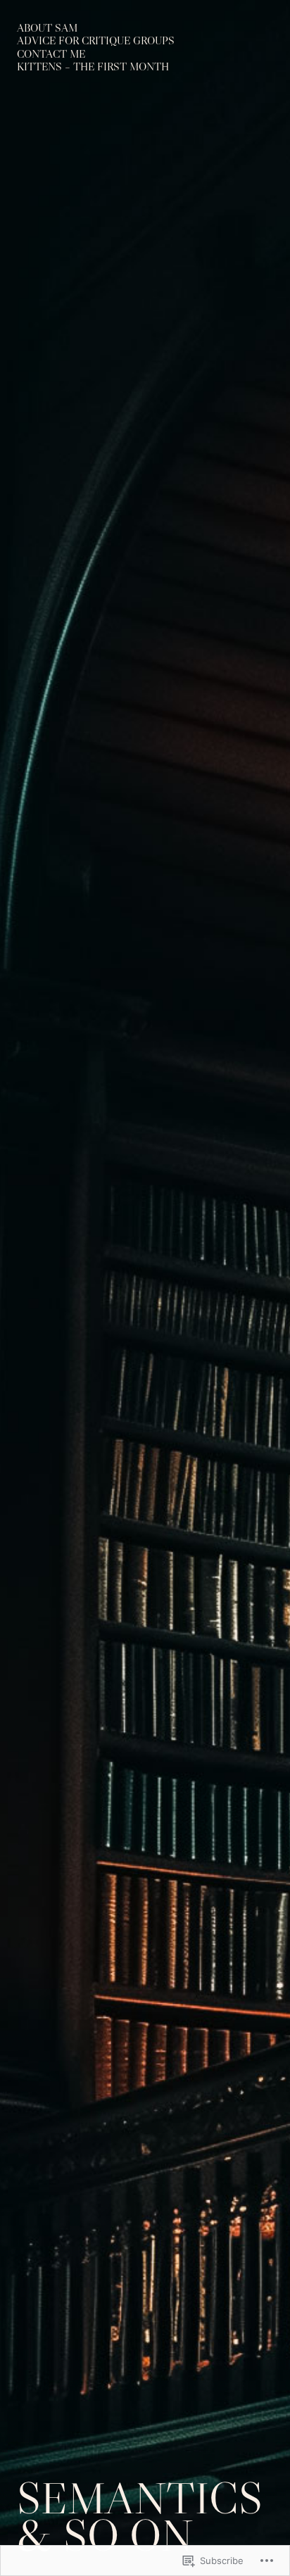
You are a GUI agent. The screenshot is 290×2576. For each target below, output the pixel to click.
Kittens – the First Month (93, 67)
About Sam (47, 28)
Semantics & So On (140, 2516)
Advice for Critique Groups (96, 40)
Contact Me (51, 54)
